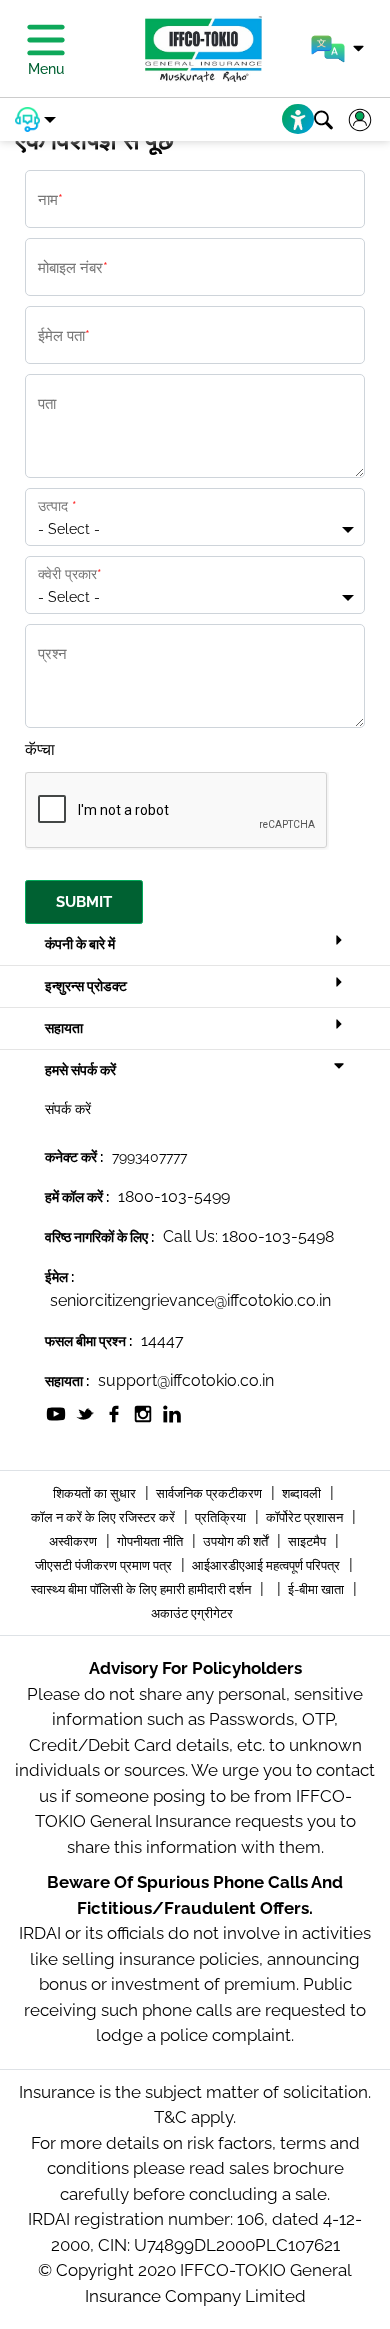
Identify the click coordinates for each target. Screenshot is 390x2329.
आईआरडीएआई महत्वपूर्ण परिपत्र (267, 1565)
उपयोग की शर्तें (237, 1541)
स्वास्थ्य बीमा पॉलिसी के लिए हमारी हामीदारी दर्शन (142, 1589)
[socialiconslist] (56, 1412)
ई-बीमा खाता (317, 1589)
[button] (337, 49)
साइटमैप (308, 1541)
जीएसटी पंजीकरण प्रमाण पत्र (105, 1565)
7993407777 (149, 1157)
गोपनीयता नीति (151, 1541)
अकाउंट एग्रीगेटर (192, 1613)
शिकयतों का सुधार (96, 1493)
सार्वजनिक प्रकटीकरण (210, 1493)
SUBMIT (84, 902)
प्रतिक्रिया (222, 1517)
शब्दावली (303, 1493)
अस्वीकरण (74, 1541)
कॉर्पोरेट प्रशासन (306, 1517)
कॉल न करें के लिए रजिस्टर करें (104, 1517)
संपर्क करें (68, 1109)
